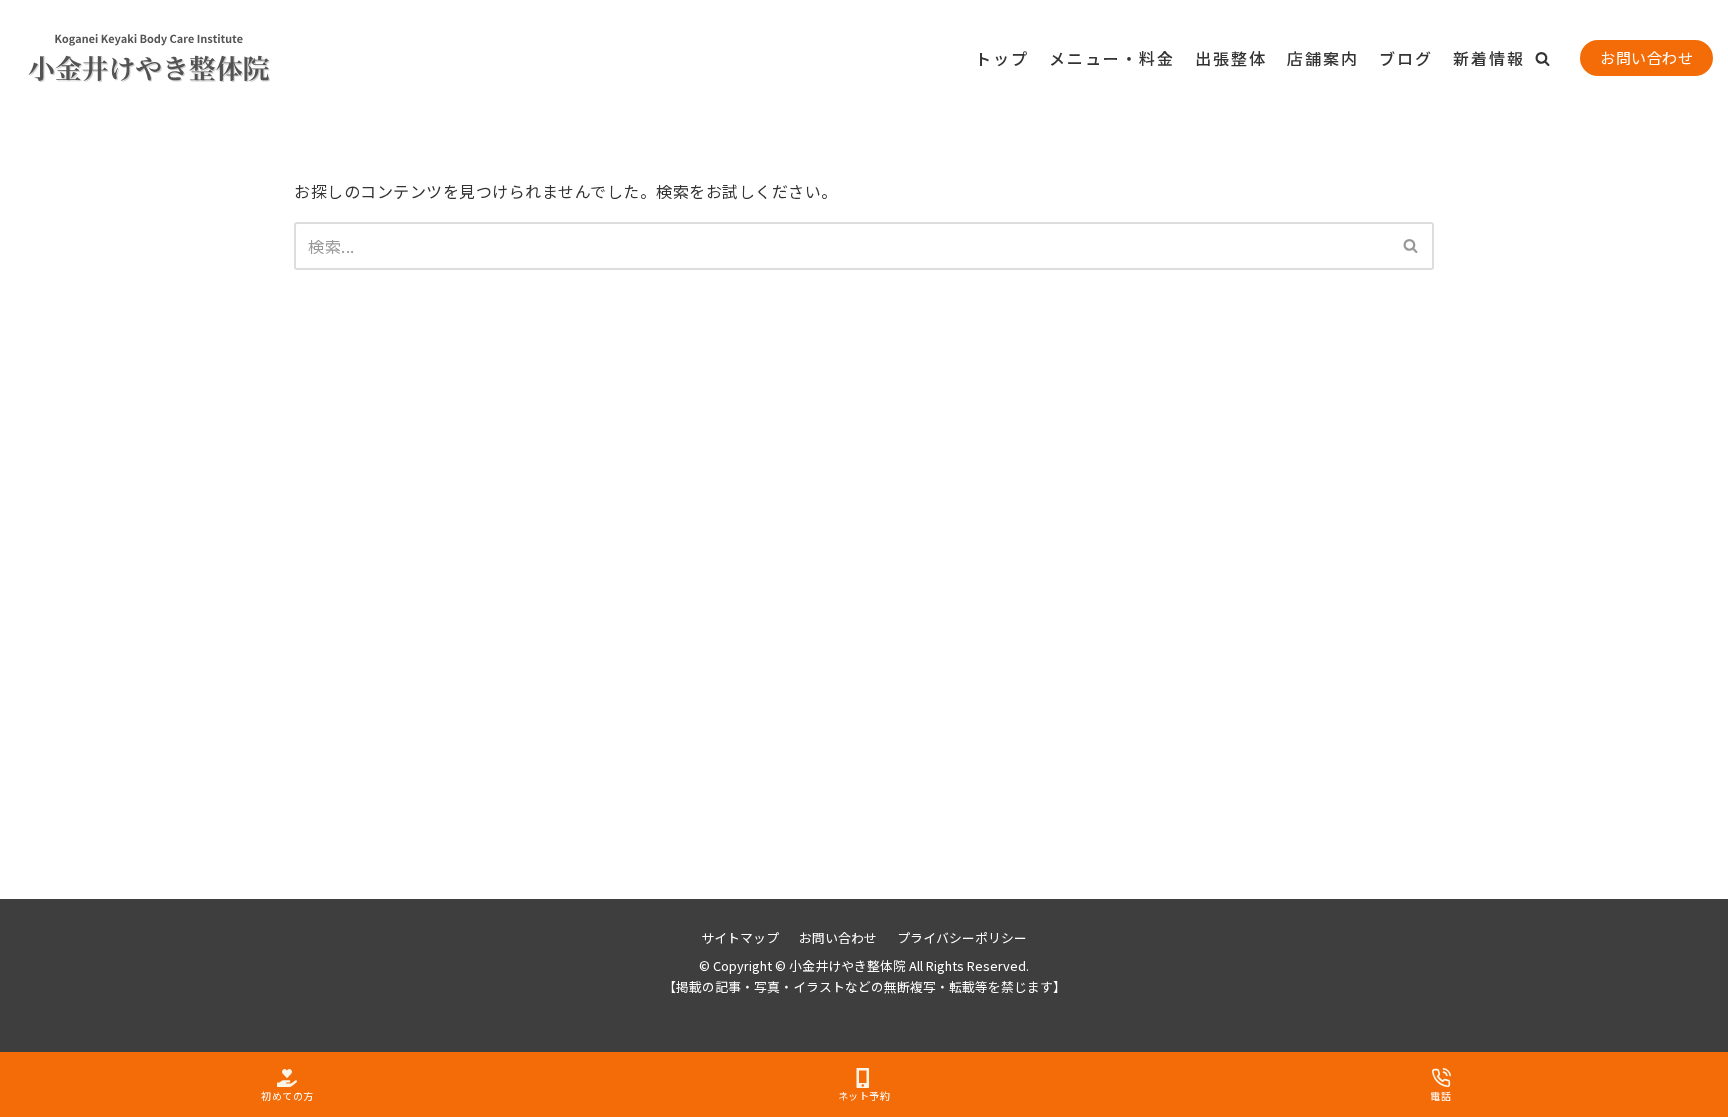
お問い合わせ (1646, 57)
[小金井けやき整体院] (115, 58)
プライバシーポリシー (962, 937)
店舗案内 (1323, 58)
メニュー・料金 (1112, 58)
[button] (1542, 58)
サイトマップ (740, 937)
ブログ (1406, 58)
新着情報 (1489, 58)
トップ (1002, 58)
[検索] (1411, 246)
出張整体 (1231, 58)
